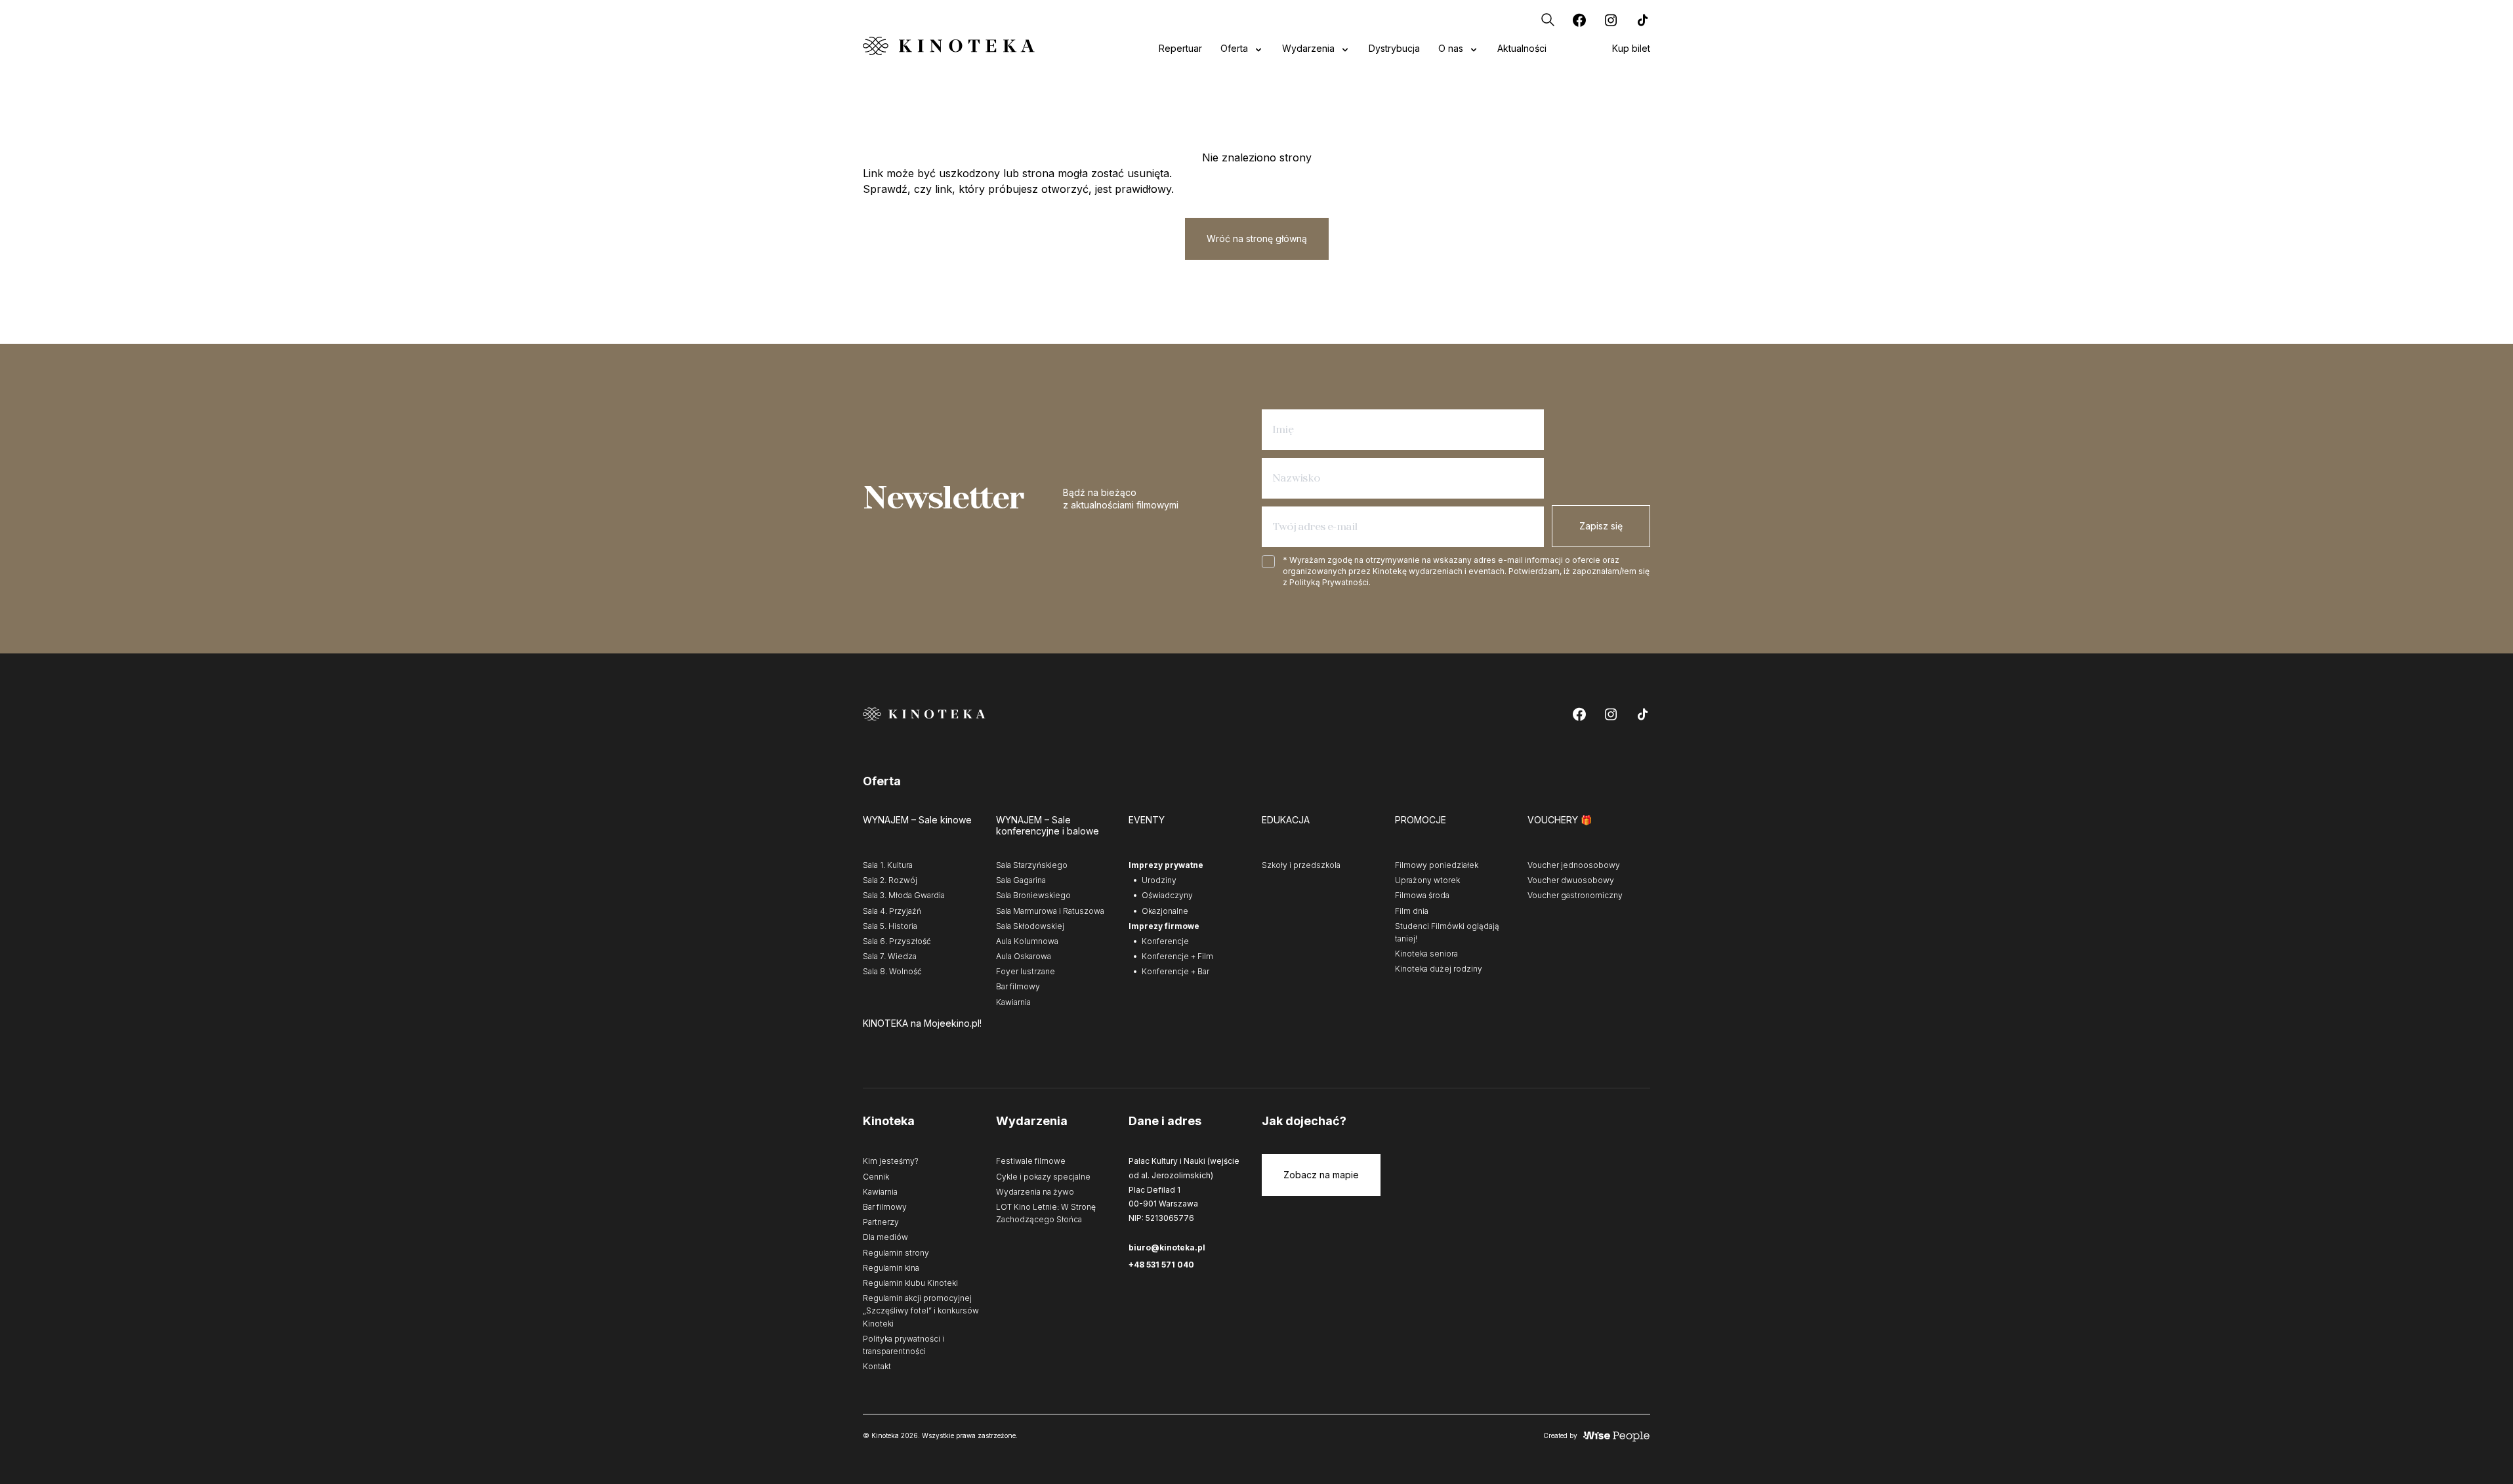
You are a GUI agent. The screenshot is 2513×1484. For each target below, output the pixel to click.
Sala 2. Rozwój (890, 880)
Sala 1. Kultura (888, 865)
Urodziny (1159, 880)
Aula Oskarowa (1024, 956)
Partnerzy (881, 1222)
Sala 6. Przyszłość (897, 941)
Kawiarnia (1013, 1002)
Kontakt (877, 1366)
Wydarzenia (1308, 48)
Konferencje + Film (1177, 956)
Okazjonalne (1165, 911)
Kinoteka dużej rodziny (1439, 969)
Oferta (1234, 48)
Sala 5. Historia (890, 926)
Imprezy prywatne (1166, 865)
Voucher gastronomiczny (1575, 895)
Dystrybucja (1394, 48)
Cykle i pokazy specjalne (1043, 1177)
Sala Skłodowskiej (1030, 926)
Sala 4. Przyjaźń (892, 911)
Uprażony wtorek (1427, 880)
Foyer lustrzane (1026, 971)
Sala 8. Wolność (892, 971)
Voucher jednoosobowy (1574, 865)
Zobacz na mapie (1321, 1175)
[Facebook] (1579, 20)
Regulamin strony (896, 1253)
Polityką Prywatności (1329, 582)
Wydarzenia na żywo (1035, 1192)
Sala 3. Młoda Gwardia (904, 895)
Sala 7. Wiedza (890, 956)
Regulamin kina (891, 1268)
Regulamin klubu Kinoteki (910, 1283)
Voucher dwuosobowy (1571, 880)
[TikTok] (1642, 20)
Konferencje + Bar (1175, 971)
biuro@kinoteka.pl (1167, 1247)
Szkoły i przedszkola (1301, 865)
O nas (1451, 48)
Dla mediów (885, 1237)
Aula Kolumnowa (1027, 941)
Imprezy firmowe (1164, 926)
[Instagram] (1611, 20)
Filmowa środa (1422, 895)
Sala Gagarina (1021, 880)
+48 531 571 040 (1161, 1265)
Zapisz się (1601, 526)
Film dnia (1412, 911)
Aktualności (1522, 48)
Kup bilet (1631, 48)
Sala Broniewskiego (1033, 895)
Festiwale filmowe (1031, 1161)
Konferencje (1165, 941)
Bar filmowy (1018, 986)
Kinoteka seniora (1426, 954)
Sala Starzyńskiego (1032, 865)
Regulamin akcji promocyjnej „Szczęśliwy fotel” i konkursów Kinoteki (921, 1310)
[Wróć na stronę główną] (949, 46)
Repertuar (1180, 48)
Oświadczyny (1167, 895)
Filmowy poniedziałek (1437, 865)
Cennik (876, 1177)
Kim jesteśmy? (891, 1161)
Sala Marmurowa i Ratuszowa (1050, 911)
